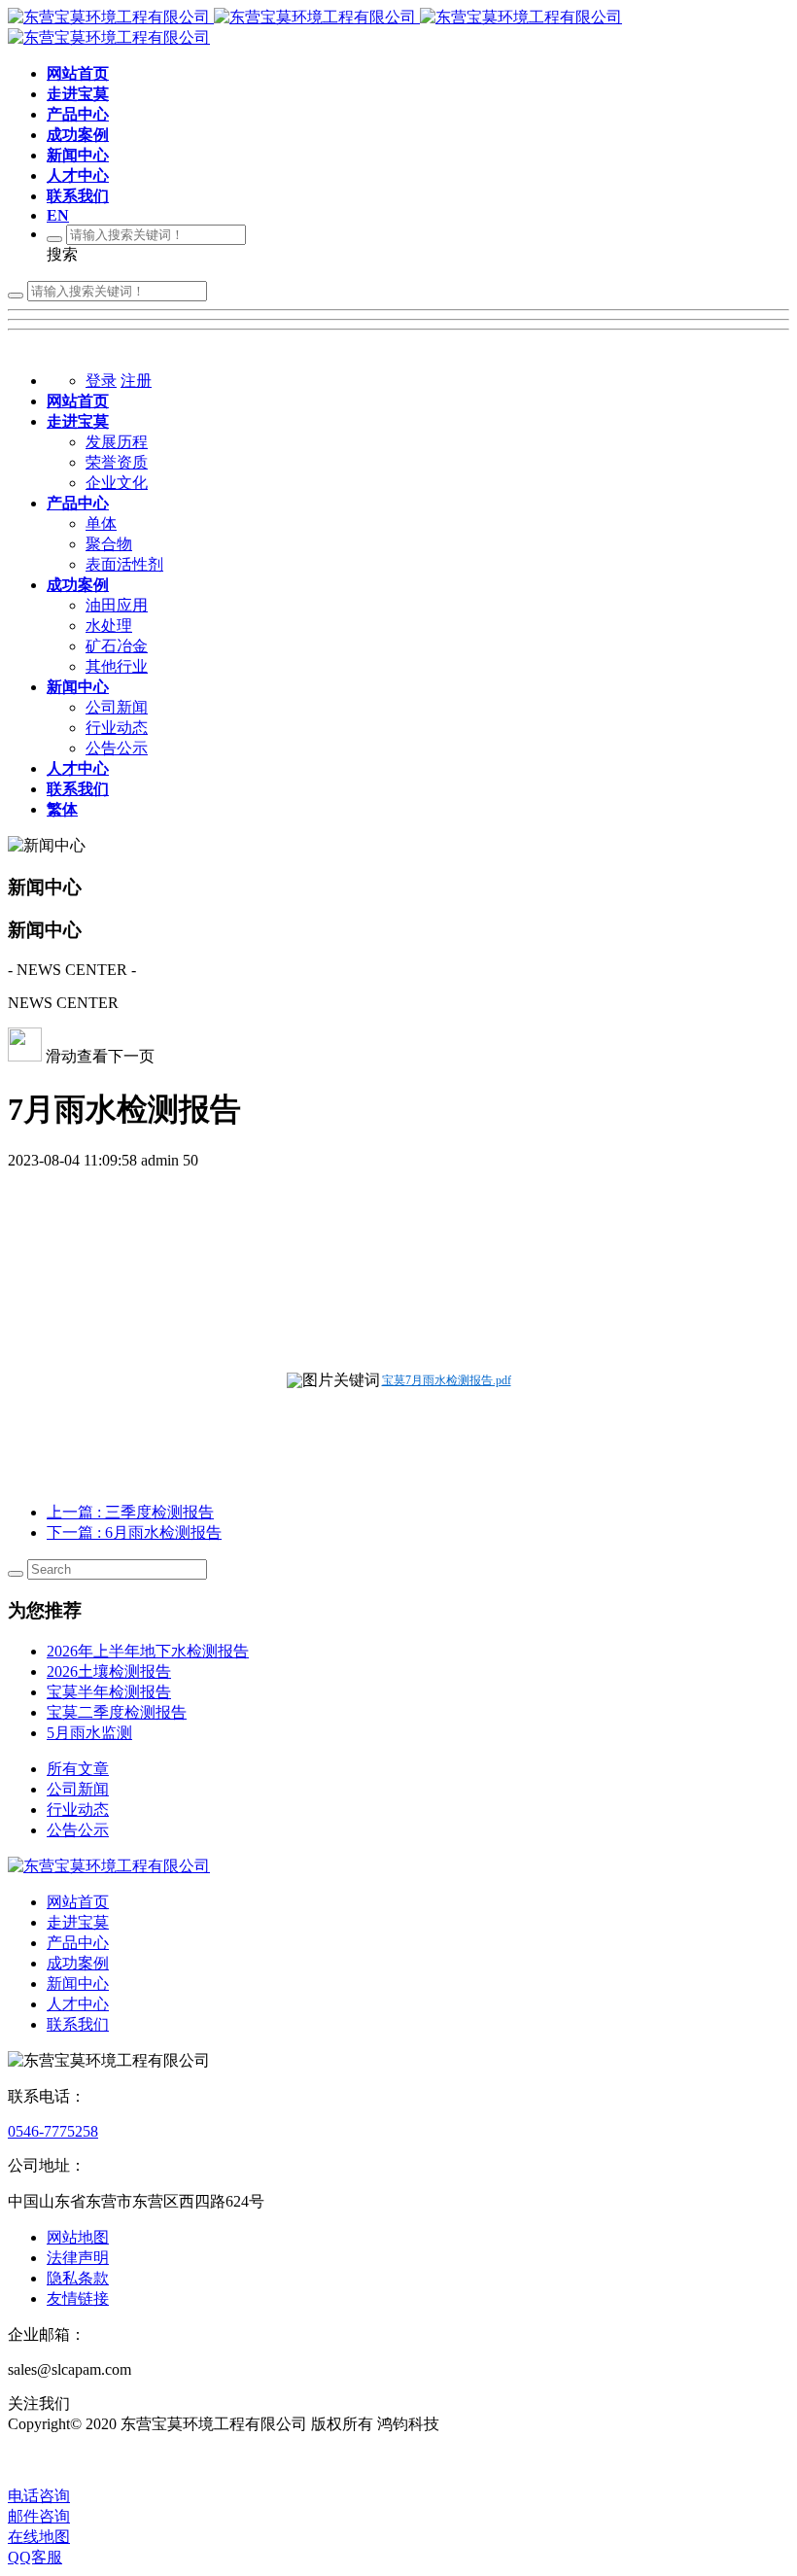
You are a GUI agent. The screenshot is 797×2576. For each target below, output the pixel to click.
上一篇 (130, 1512)
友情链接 (78, 2298)
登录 (101, 381)
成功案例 (78, 1963)
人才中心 (78, 2004)
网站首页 (78, 1902)
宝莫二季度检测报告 (117, 1712)
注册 (136, 381)
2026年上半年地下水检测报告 (148, 1651)
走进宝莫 (78, 1922)
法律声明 (78, 2258)
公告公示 (78, 1830)
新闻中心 (78, 1984)
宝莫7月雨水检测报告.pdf (447, 1380)
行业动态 (78, 1810)
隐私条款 (78, 2278)
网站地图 (78, 2237)
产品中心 (78, 1943)
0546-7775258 (53, 2131)
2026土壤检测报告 (109, 1671)
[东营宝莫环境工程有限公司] (109, 1866)
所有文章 (78, 1769)
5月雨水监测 (89, 1733)
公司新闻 (78, 1789)
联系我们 (78, 2024)
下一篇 (134, 1532)
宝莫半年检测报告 (109, 1692)
